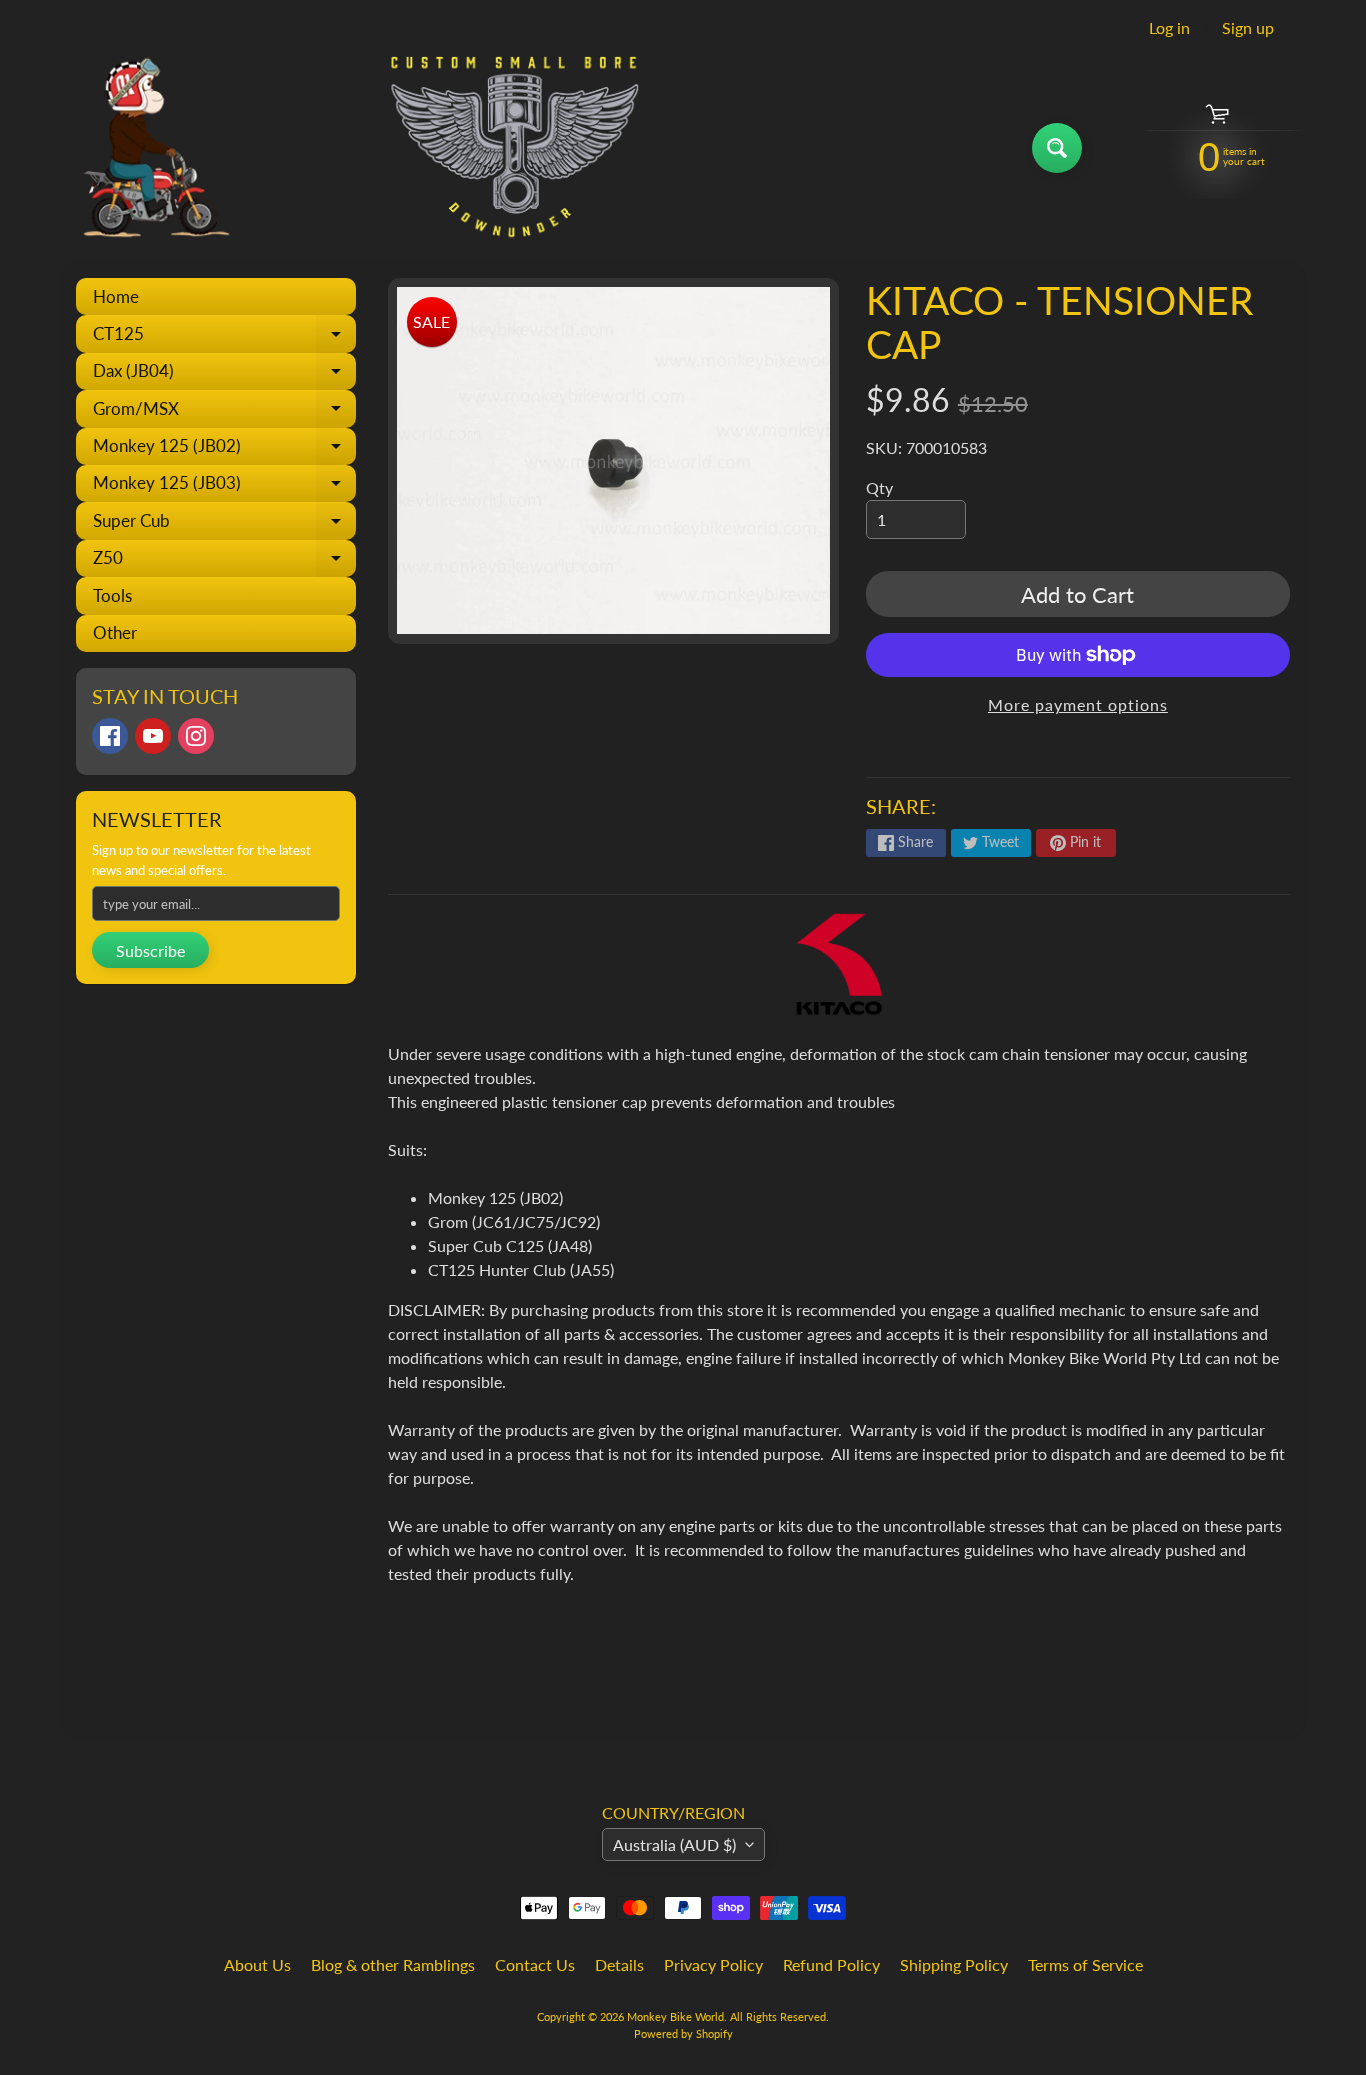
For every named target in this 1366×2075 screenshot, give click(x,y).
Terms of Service (1085, 1964)
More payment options (1078, 704)
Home (116, 296)
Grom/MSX (224, 412)
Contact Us (535, 1964)
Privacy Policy (713, 1964)
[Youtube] (153, 736)
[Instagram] (196, 736)
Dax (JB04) (224, 375)
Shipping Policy (954, 1964)
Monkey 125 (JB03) (224, 487)
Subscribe (150, 950)
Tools (112, 595)
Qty (879, 487)
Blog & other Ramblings (393, 1964)
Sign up (1248, 28)
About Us (257, 1964)
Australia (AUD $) (674, 1844)
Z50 (224, 562)
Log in (1169, 28)
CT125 (224, 337)
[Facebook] (110, 736)
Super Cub (224, 524)
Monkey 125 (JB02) (224, 450)
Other (115, 632)
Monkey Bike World (675, 2016)
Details (619, 1964)
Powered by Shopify (683, 2033)
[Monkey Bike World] (351, 147)
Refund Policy (831, 1964)
